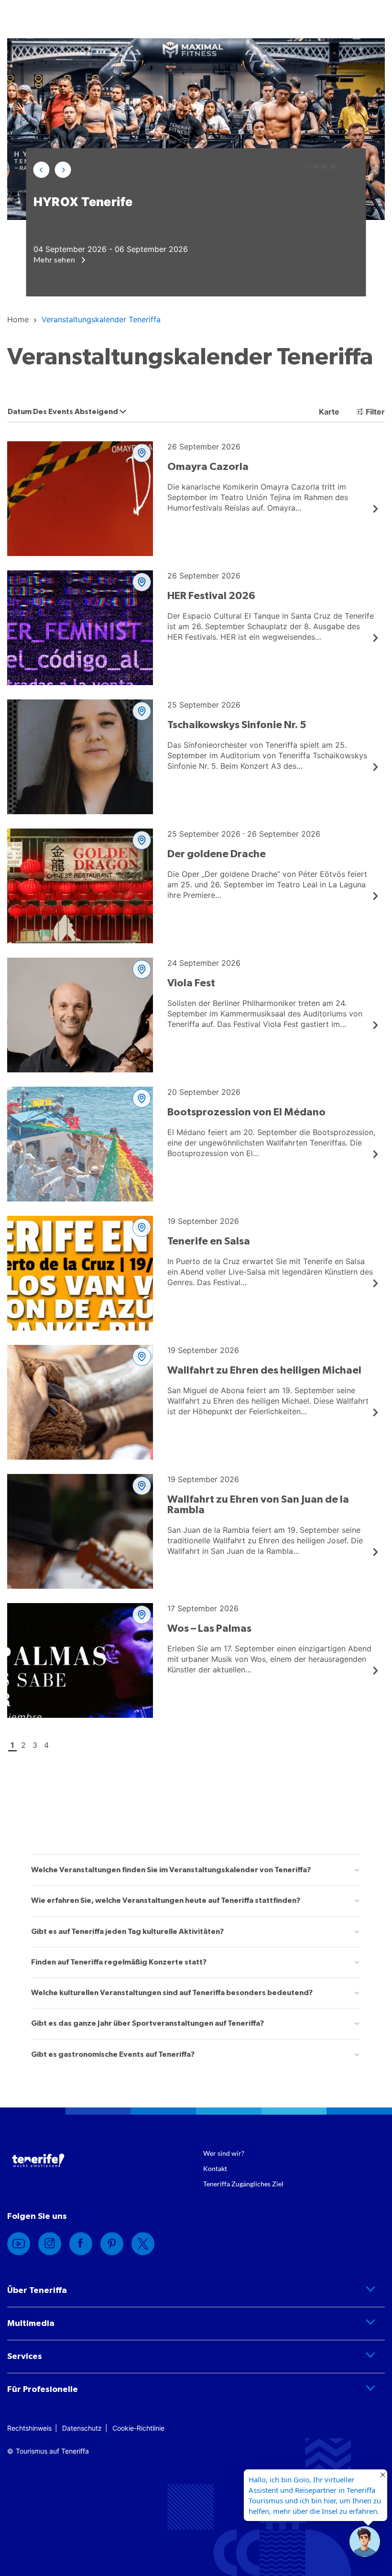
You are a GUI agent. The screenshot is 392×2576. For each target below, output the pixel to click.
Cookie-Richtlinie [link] (138, 2428)
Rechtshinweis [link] (29, 2428)
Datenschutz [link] (82, 2428)
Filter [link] (375, 412)
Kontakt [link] (215, 2168)
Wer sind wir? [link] (224, 2153)
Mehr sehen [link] (55, 259)
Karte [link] (328, 412)
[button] (42, 170)
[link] (18, 319)
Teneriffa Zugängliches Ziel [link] (243, 2184)
